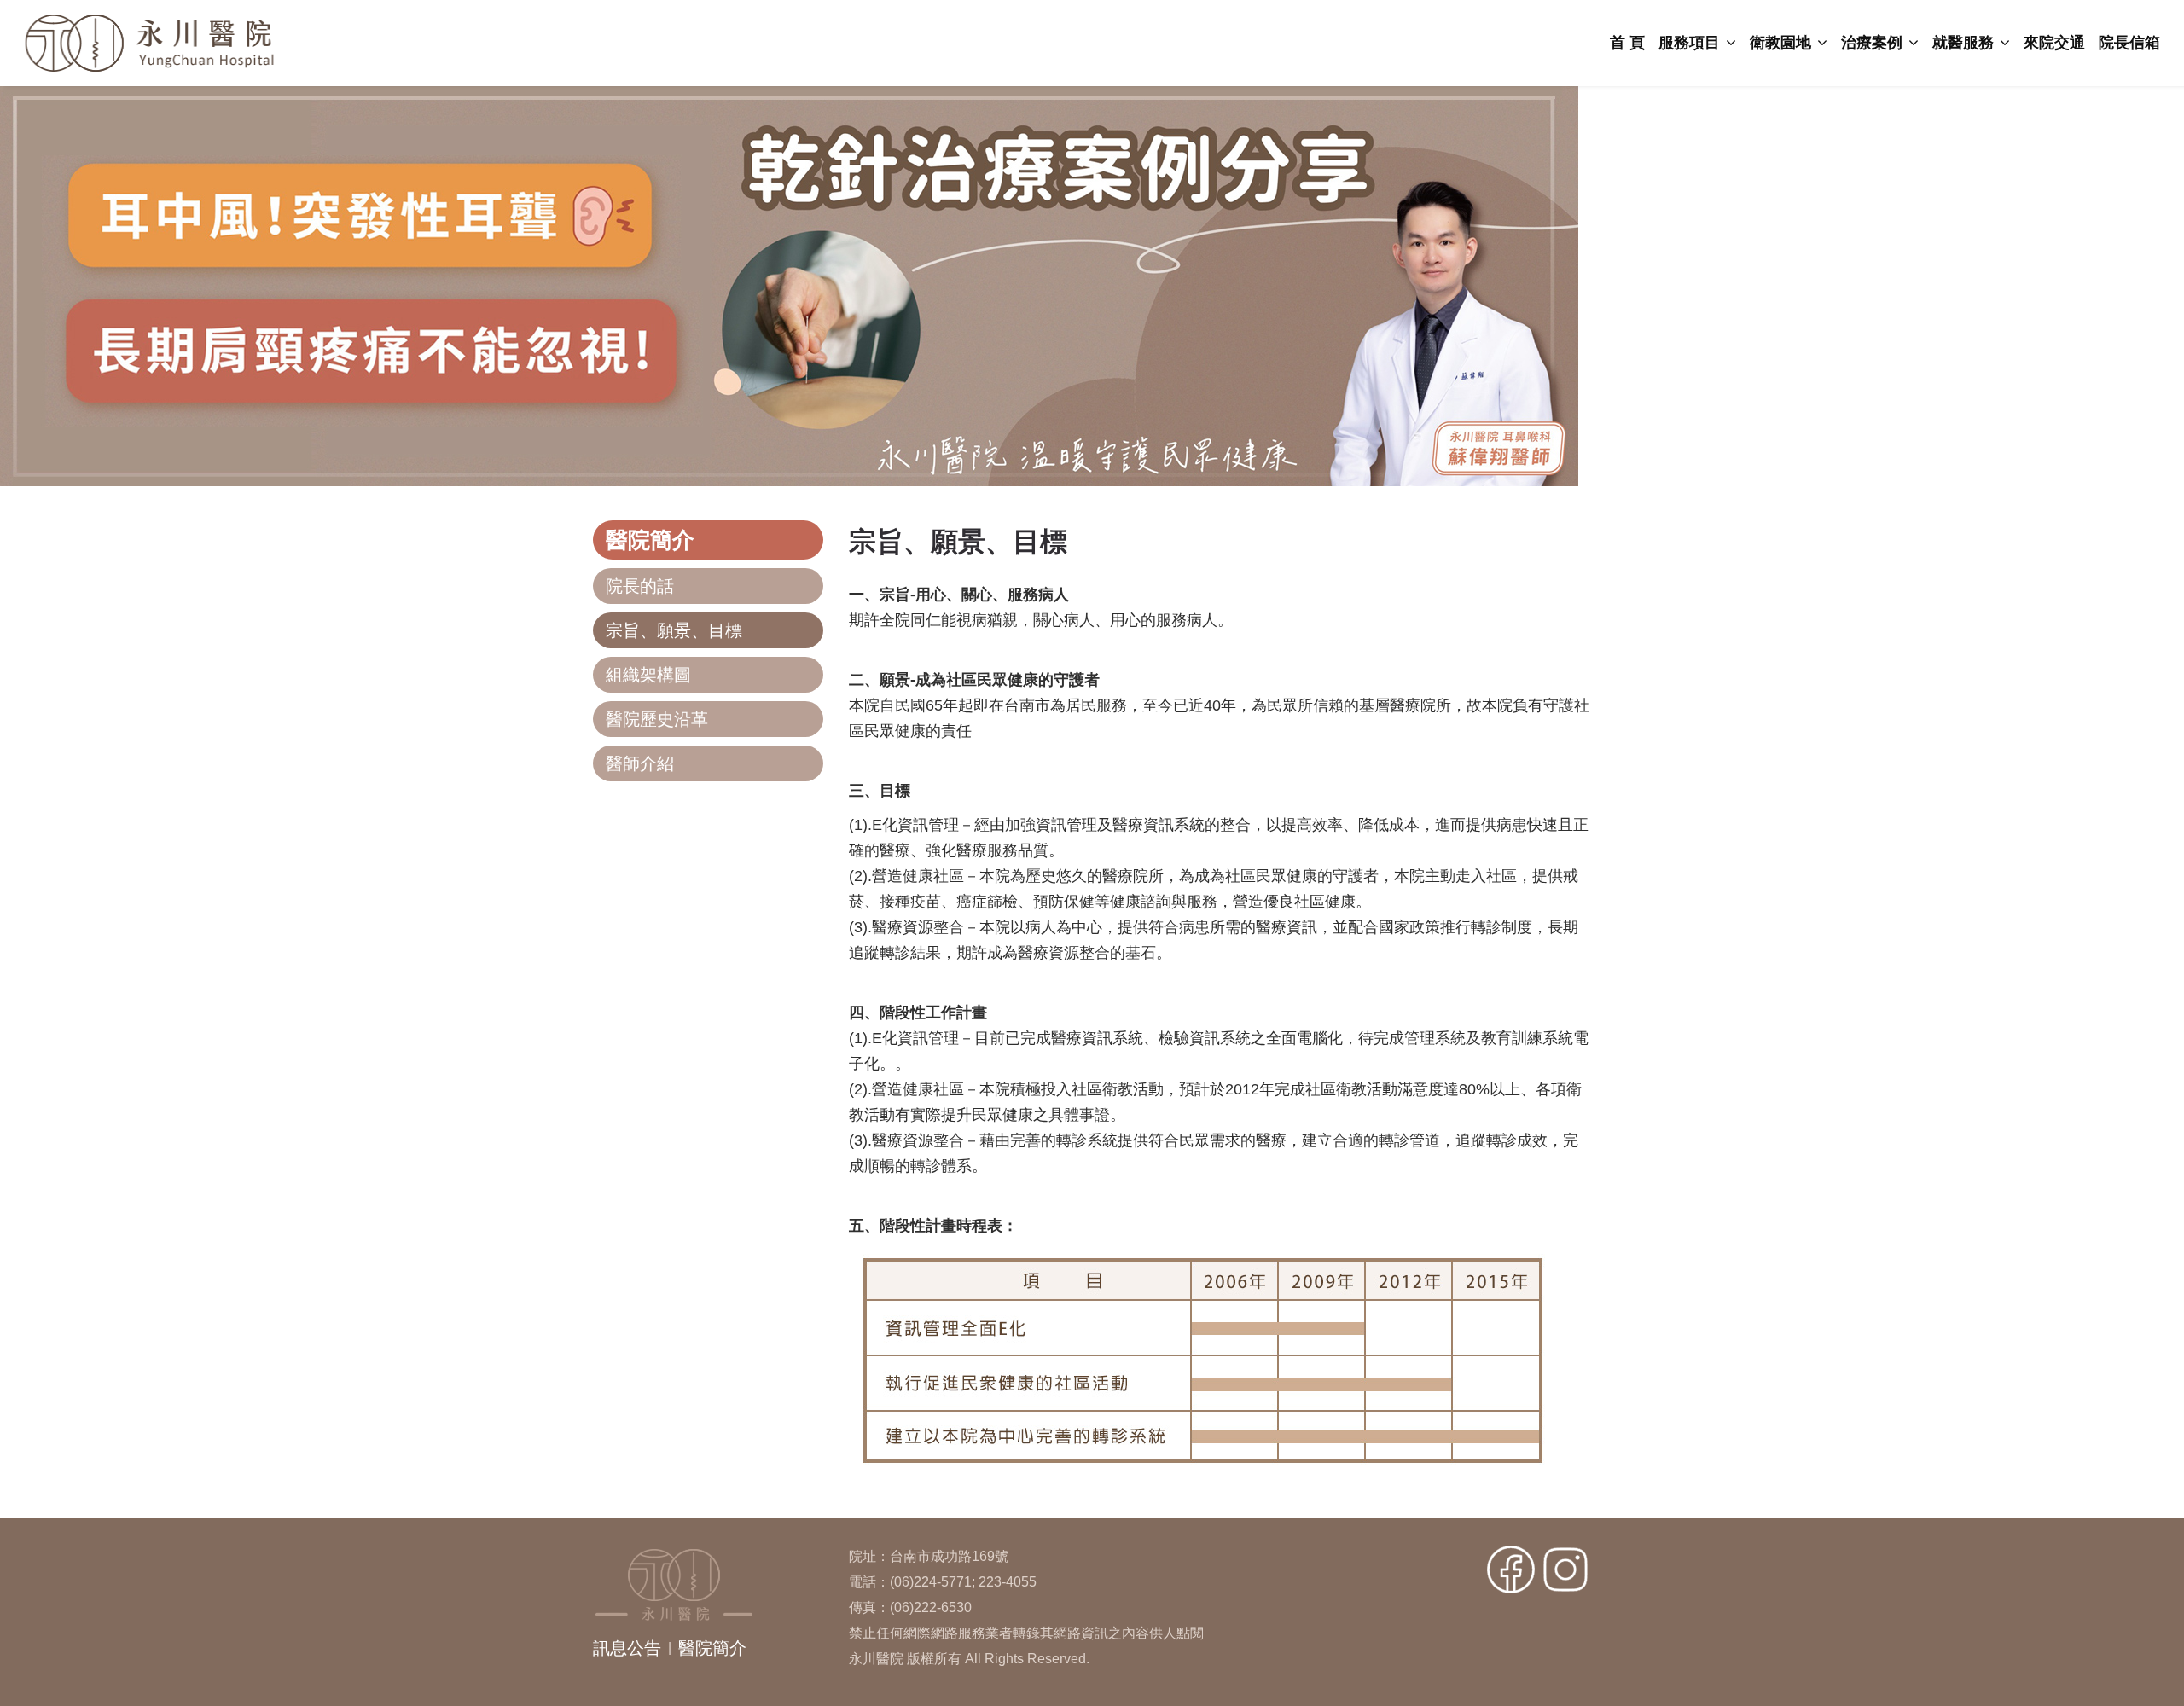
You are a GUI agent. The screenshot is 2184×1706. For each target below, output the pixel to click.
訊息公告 (627, 1648)
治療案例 (1874, 43)
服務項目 (1691, 43)
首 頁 (1627, 43)
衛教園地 (1783, 43)
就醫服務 (1965, 43)
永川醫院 (235, 43)
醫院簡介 (712, 1648)
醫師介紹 (640, 763)
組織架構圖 (648, 675)
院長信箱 (2129, 43)
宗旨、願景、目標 (674, 630)
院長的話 (640, 586)
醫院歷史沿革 (657, 719)
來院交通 (2054, 43)
